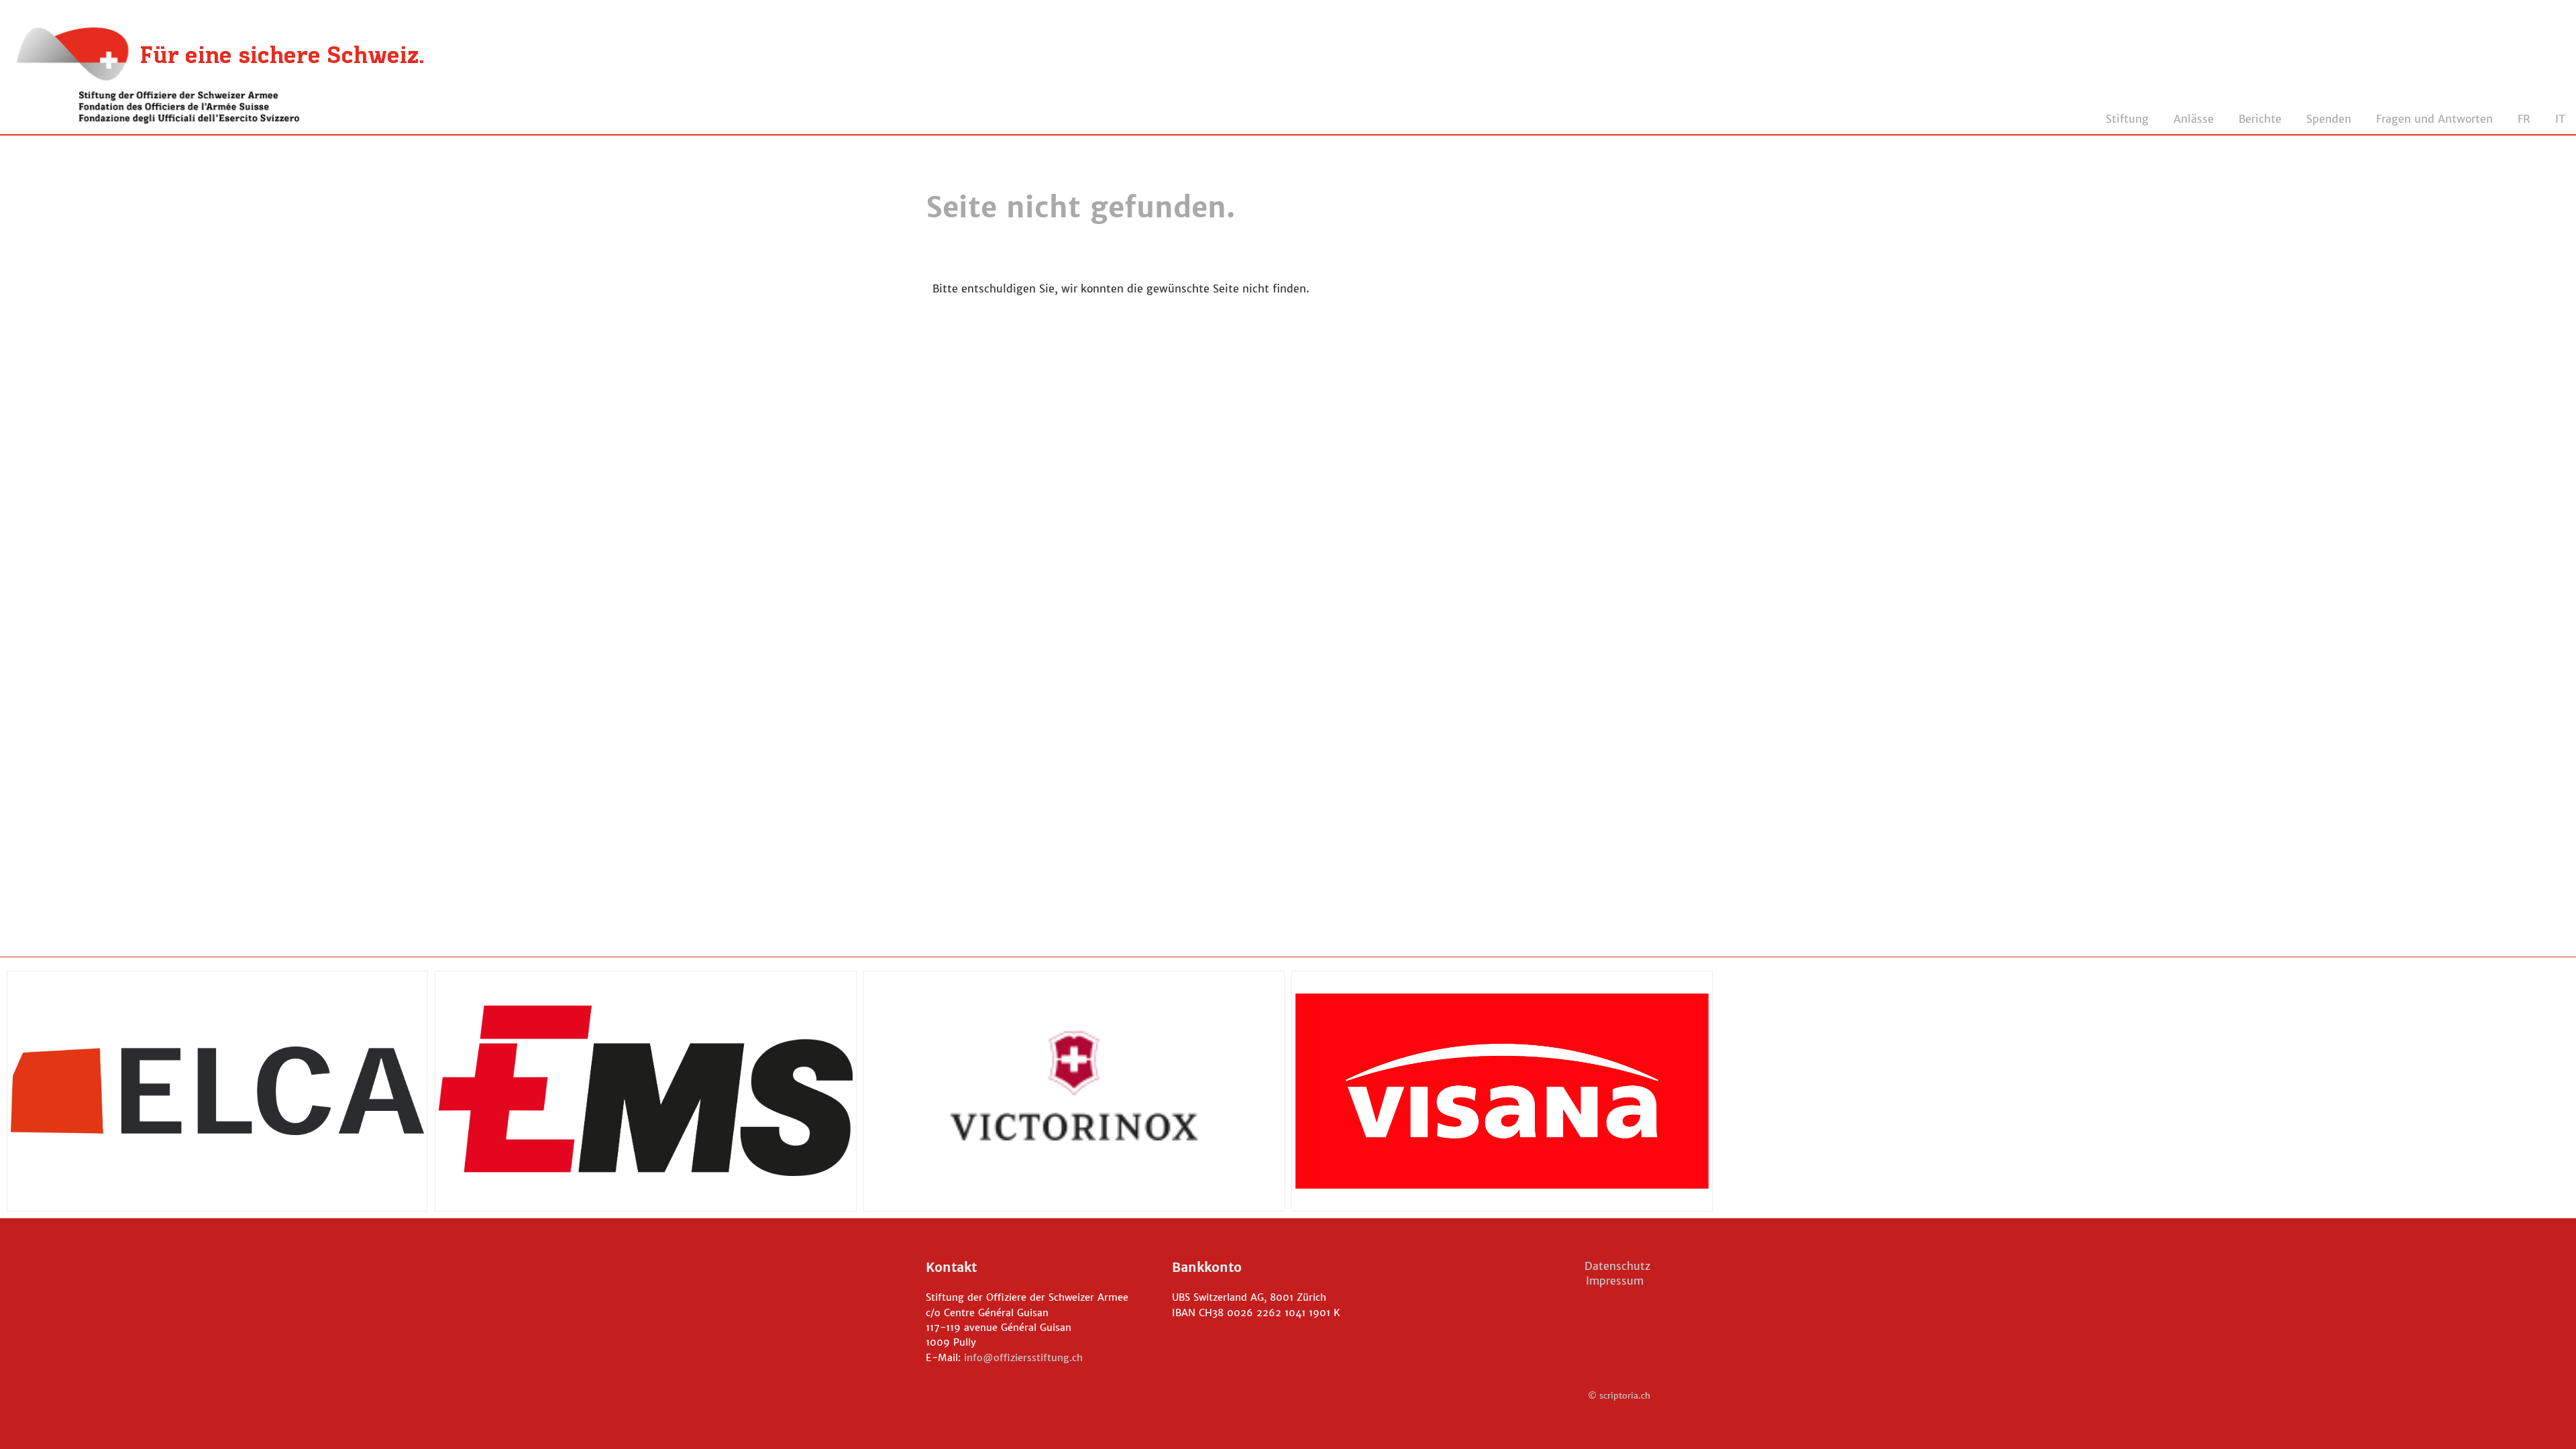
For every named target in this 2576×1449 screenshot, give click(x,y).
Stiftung (2127, 119)
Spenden (2329, 119)
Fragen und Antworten (2434, 119)
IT (2560, 119)
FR (2524, 119)
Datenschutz (1617, 1266)
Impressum (1618, 1281)
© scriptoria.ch (1619, 1396)
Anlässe (2194, 119)
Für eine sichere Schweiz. (282, 57)
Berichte (2260, 119)
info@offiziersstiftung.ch (1023, 1358)
